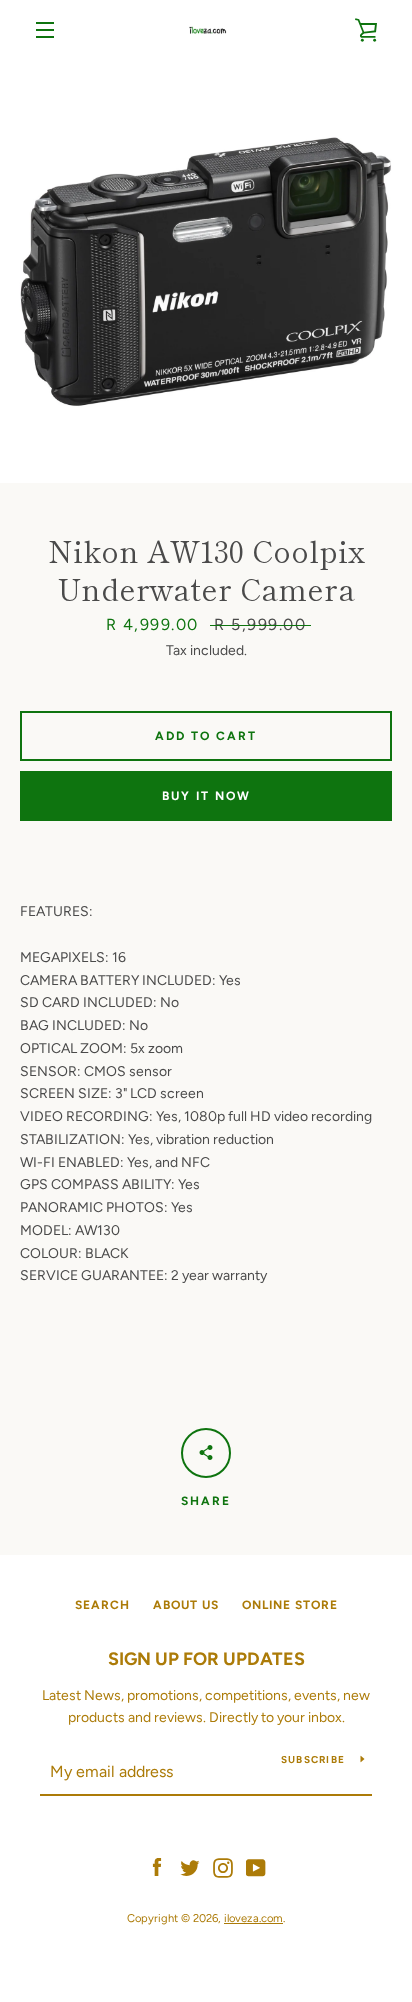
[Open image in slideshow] (206, 271)
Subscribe (313, 1759)
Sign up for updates (206, 1659)
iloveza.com (253, 1918)
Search (102, 1605)
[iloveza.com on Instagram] (223, 1866)
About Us (186, 1605)
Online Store (290, 1605)
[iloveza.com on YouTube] (256, 1866)
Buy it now (206, 796)
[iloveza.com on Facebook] (157, 1866)
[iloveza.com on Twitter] (190, 1866)
